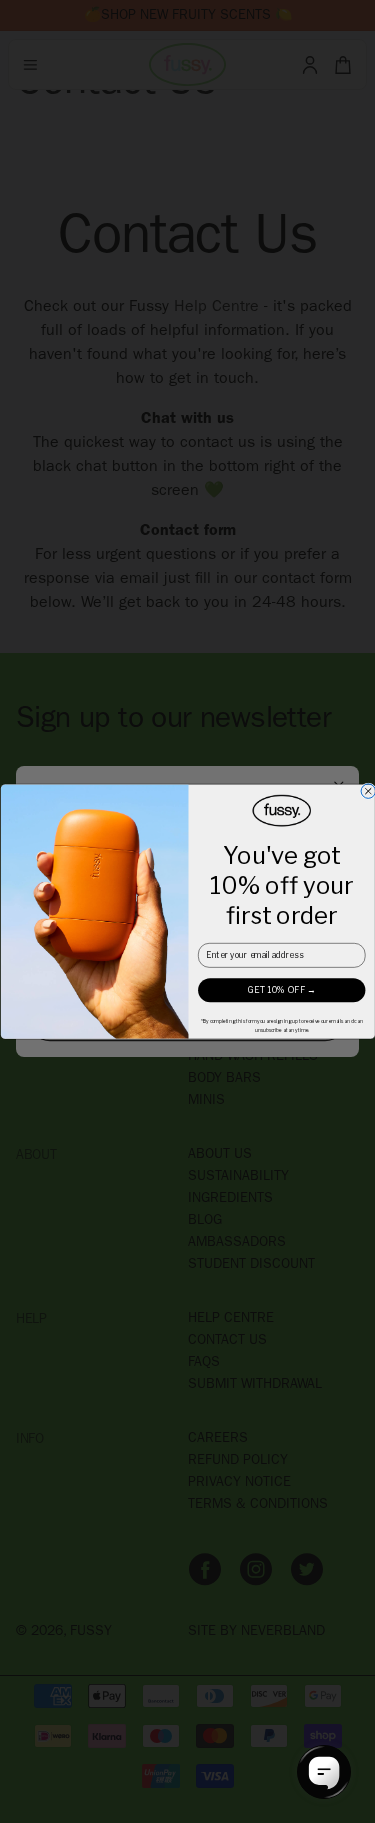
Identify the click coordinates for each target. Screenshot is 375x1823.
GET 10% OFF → (281, 990)
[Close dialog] (368, 791)
